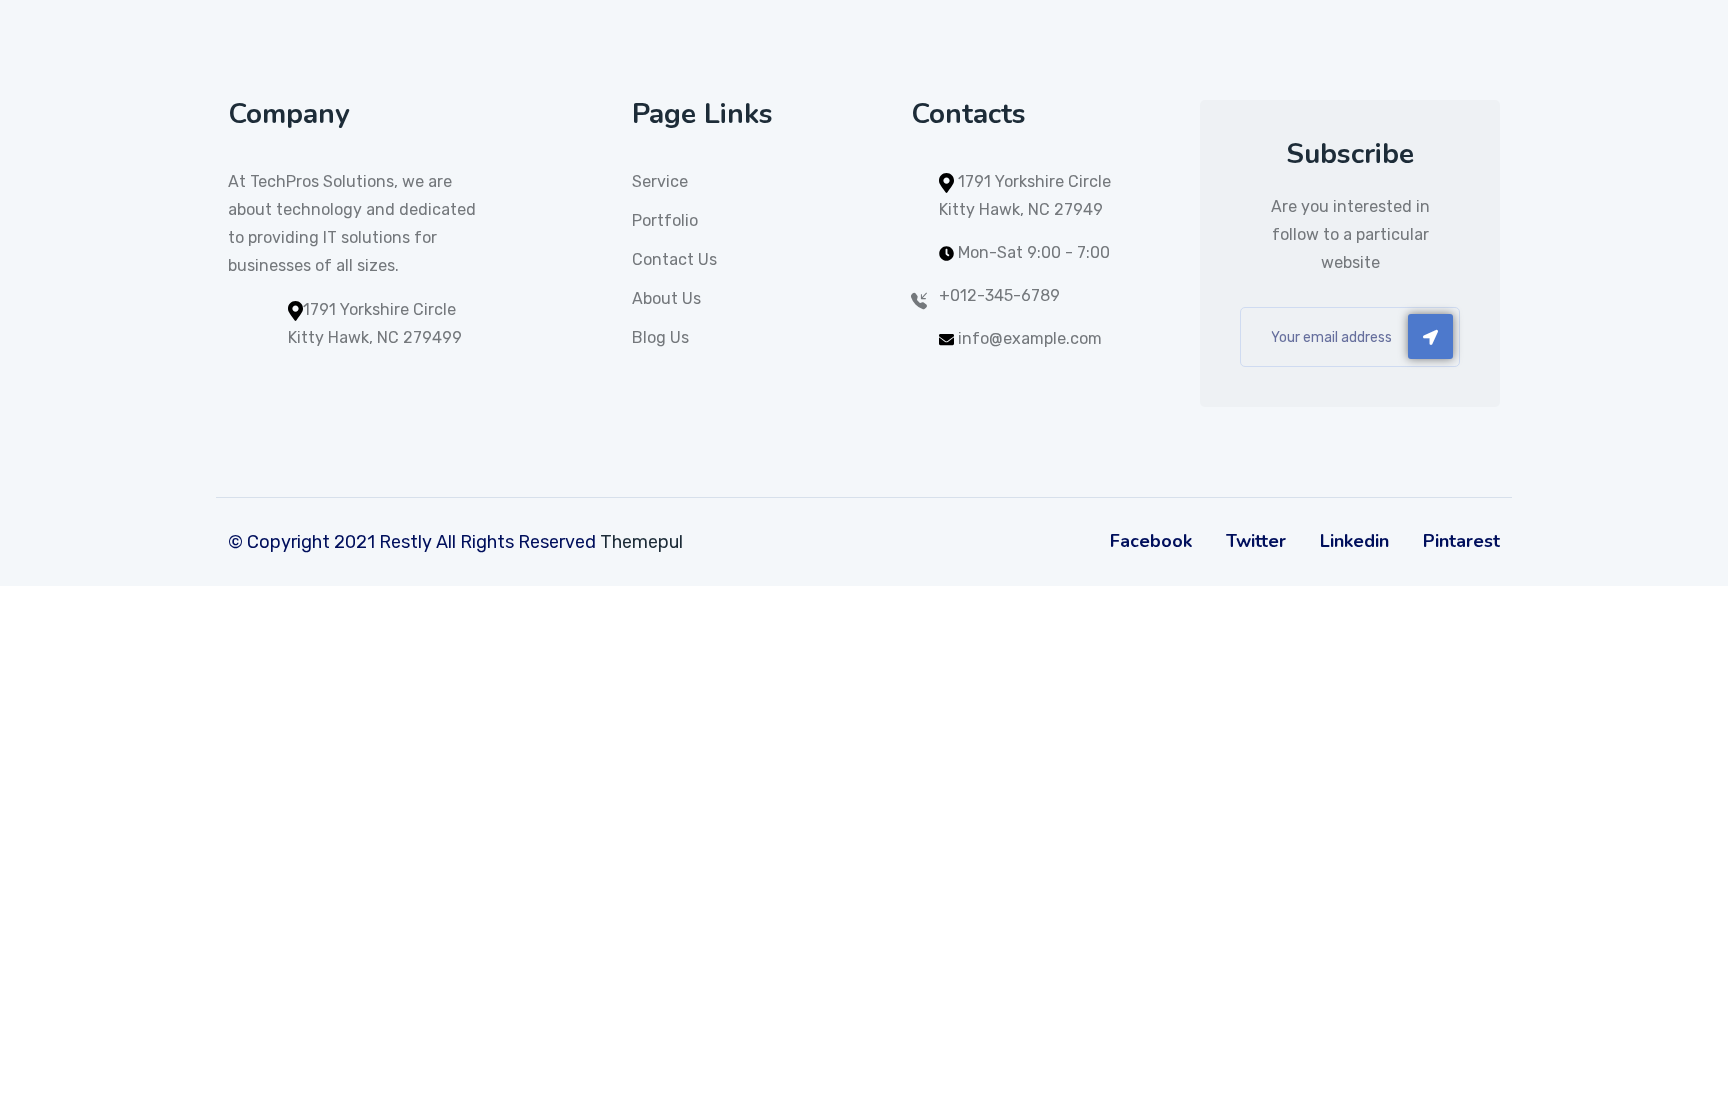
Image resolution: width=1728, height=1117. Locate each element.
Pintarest (1461, 541)
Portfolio (665, 220)
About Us (666, 298)
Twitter (1256, 541)
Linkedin (1354, 541)
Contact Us (674, 259)
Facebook (1151, 541)
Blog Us (660, 337)
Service (660, 181)
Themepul (641, 542)
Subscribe (1430, 336)
